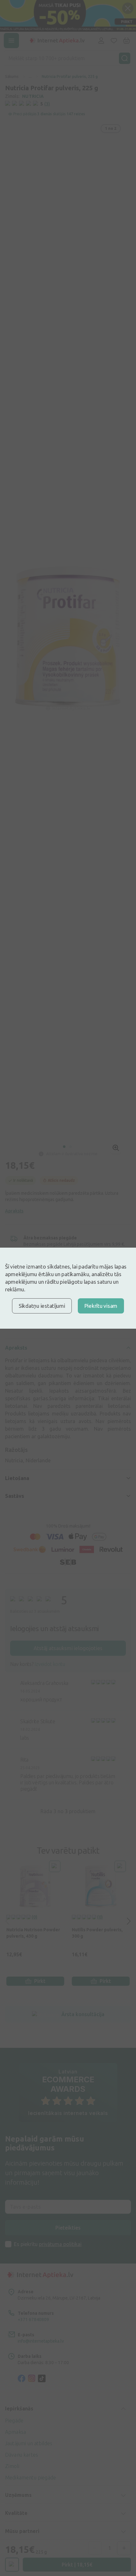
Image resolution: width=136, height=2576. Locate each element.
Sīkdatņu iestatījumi (42, 1306)
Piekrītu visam (101, 1306)
